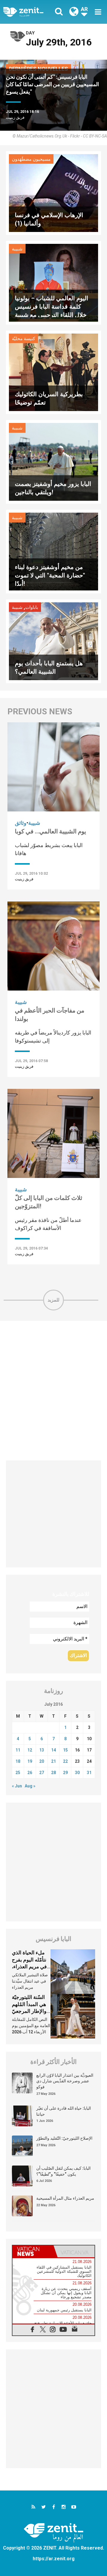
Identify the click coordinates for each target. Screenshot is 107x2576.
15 (65, 1750)
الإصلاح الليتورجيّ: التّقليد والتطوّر (64, 2138)
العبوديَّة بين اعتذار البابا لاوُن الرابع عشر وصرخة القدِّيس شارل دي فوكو (65, 2081)
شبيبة (17, 249)
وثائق (21, 823)
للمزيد (53, 1300)
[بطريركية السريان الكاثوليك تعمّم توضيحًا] (53, 372)
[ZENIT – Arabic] (30, 12)
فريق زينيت (15, 117)
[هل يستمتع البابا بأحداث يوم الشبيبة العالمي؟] (53, 641)
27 (42, 1773)
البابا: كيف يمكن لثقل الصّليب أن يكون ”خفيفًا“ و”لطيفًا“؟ (63, 2171)
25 (18, 1773)
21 (53, 1761)
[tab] (33, 2251)
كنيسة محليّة (23, 339)
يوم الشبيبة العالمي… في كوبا (51, 831)
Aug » (30, 1786)
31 (89, 1773)
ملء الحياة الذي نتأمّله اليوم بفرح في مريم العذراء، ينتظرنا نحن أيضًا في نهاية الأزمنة (29, 1967)
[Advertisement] (53, 1391)
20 (42, 1761)
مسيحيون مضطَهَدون (31, 159)
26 (30, 1773)
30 (77, 1773)
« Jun (17, 1786)
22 (65, 1761)
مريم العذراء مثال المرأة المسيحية (65, 2198)
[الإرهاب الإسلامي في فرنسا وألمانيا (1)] (53, 193)
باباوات (32, 607)
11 (18, 1750)
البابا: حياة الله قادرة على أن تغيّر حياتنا (64, 2111)
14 (53, 1750)
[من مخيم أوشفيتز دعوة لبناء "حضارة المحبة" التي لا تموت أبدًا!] (53, 551)
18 (18, 1761)
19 (30, 1761)
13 (42, 1750)
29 (65, 1773)
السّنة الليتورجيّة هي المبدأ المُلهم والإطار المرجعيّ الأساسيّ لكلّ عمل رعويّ (31, 2011)
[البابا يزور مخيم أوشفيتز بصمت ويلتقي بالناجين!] (53, 461)
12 (30, 1750)
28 (53, 1773)
